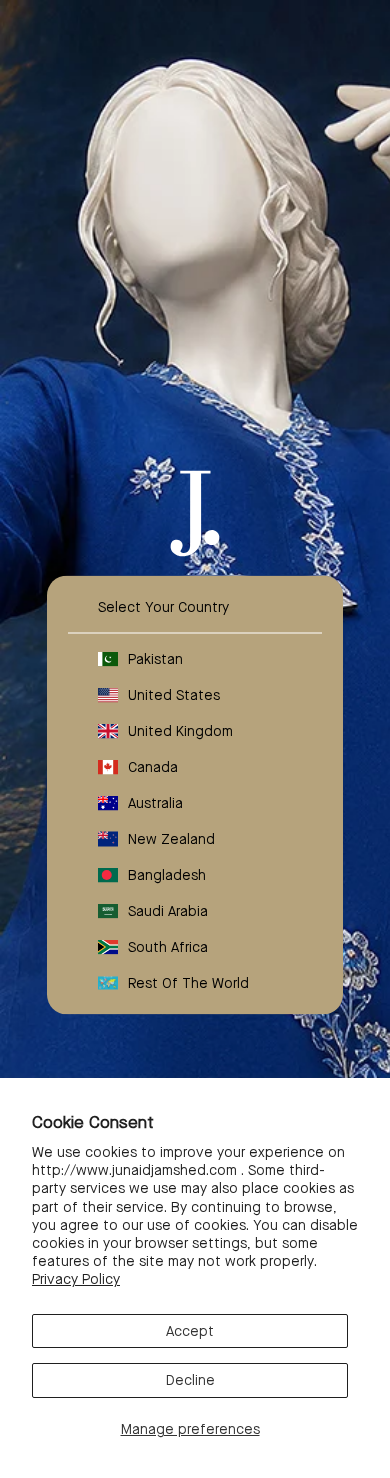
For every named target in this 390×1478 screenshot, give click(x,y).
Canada (153, 767)
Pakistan (155, 659)
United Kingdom (180, 731)
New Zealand (171, 839)
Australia (155, 803)
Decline (190, 1380)
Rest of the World (188, 983)
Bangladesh (167, 875)
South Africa (168, 947)
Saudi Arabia (168, 911)
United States (174, 695)
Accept (190, 1331)
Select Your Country (163, 607)
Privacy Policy (76, 1279)
